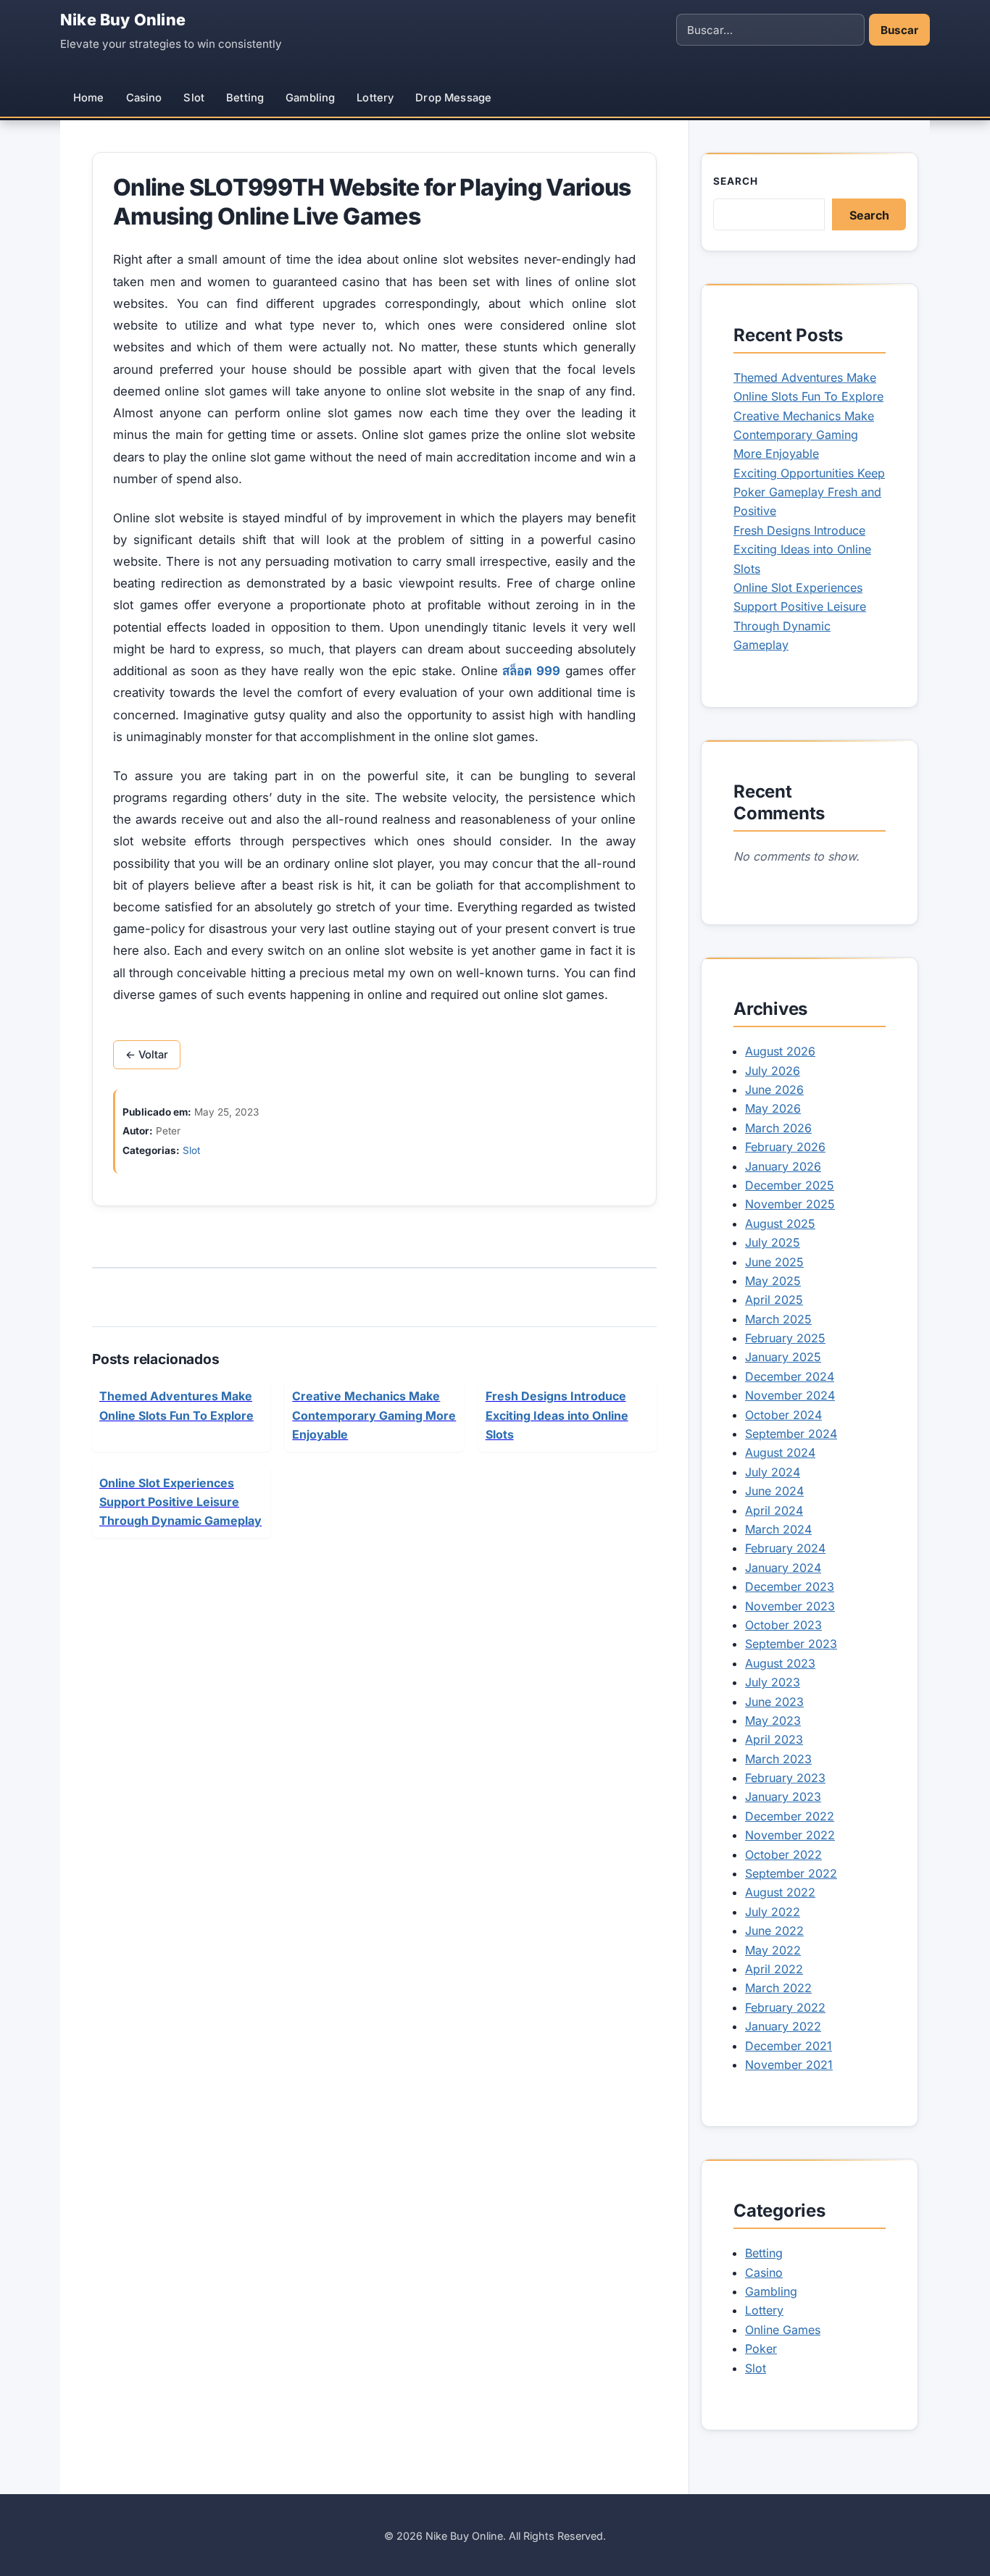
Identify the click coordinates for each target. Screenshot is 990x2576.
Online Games (783, 2330)
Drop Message (453, 98)
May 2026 (773, 1108)
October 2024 (783, 1415)
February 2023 (785, 1778)
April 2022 (774, 1969)
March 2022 (778, 1988)
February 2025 (785, 1338)
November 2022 (790, 1835)
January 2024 (783, 1568)
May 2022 (773, 1950)
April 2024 (774, 1510)
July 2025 (773, 1242)
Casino (144, 98)
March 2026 (778, 1128)
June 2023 (774, 1702)
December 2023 (790, 1586)
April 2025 (774, 1300)
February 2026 (785, 1147)
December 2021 (789, 2046)
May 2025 (773, 1281)
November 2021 (789, 2065)
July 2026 (773, 1071)
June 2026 (774, 1090)
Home (89, 98)
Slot (194, 98)
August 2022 (780, 1892)
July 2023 (773, 1682)
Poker (761, 2349)
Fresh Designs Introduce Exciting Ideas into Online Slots (802, 549)
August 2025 (780, 1224)
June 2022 (774, 1931)
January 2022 (783, 2026)
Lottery (375, 98)
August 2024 (780, 1452)
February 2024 (785, 1548)
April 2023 (774, 1739)
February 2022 (785, 2007)
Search (736, 181)
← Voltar (147, 1055)
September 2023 (791, 1644)
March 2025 (778, 1319)
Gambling (310, 98)
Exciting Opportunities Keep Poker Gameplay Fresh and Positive (809, 492)
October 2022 (783, 1854)
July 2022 (773, 1912)
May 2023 (773, 1720)
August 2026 (780, 1051)
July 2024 (773, 1472)
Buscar (899, 30)
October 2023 (783, 1625)
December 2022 (790, 1816)
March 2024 (778, 1529)
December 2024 (790, 1376)
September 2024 (791, 1434)
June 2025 (774, 1262)
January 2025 (783, 1357)
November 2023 (790, 1606)
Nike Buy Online (123, 20)
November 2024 (790, 1395)
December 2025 (790, 1185)
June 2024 (774, 1491)
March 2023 (778, 1759)
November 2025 (790, 1204)
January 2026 (783, 1166)
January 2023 (783, 1797)
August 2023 (780, 1663)
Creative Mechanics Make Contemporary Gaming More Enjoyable (804, 435)
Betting (245, 98)
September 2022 (791, 1873)
